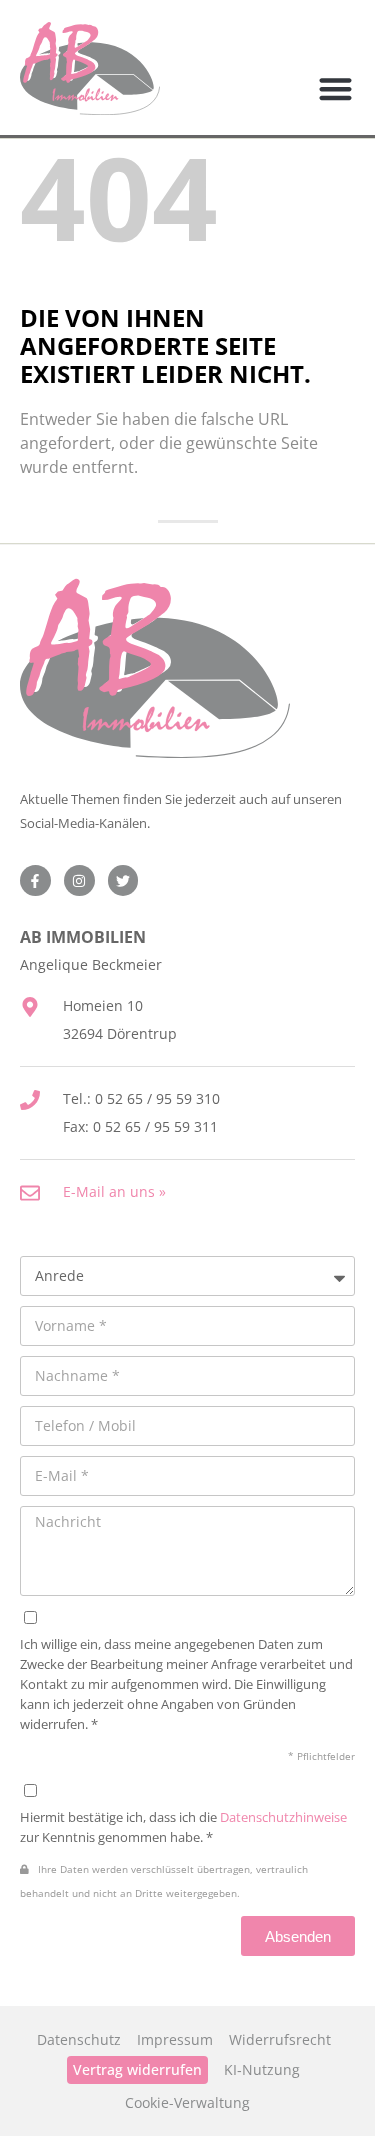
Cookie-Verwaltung (187, 2102)
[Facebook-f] (35, 880)
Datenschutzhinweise (283, 1817)
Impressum (175, 2039)
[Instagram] (79, 880)
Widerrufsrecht (280, 2039)
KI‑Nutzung (262, 2069)
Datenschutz (79, 2039)
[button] (336, 89)
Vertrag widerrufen (137, 2069)
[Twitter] (123, 880)
